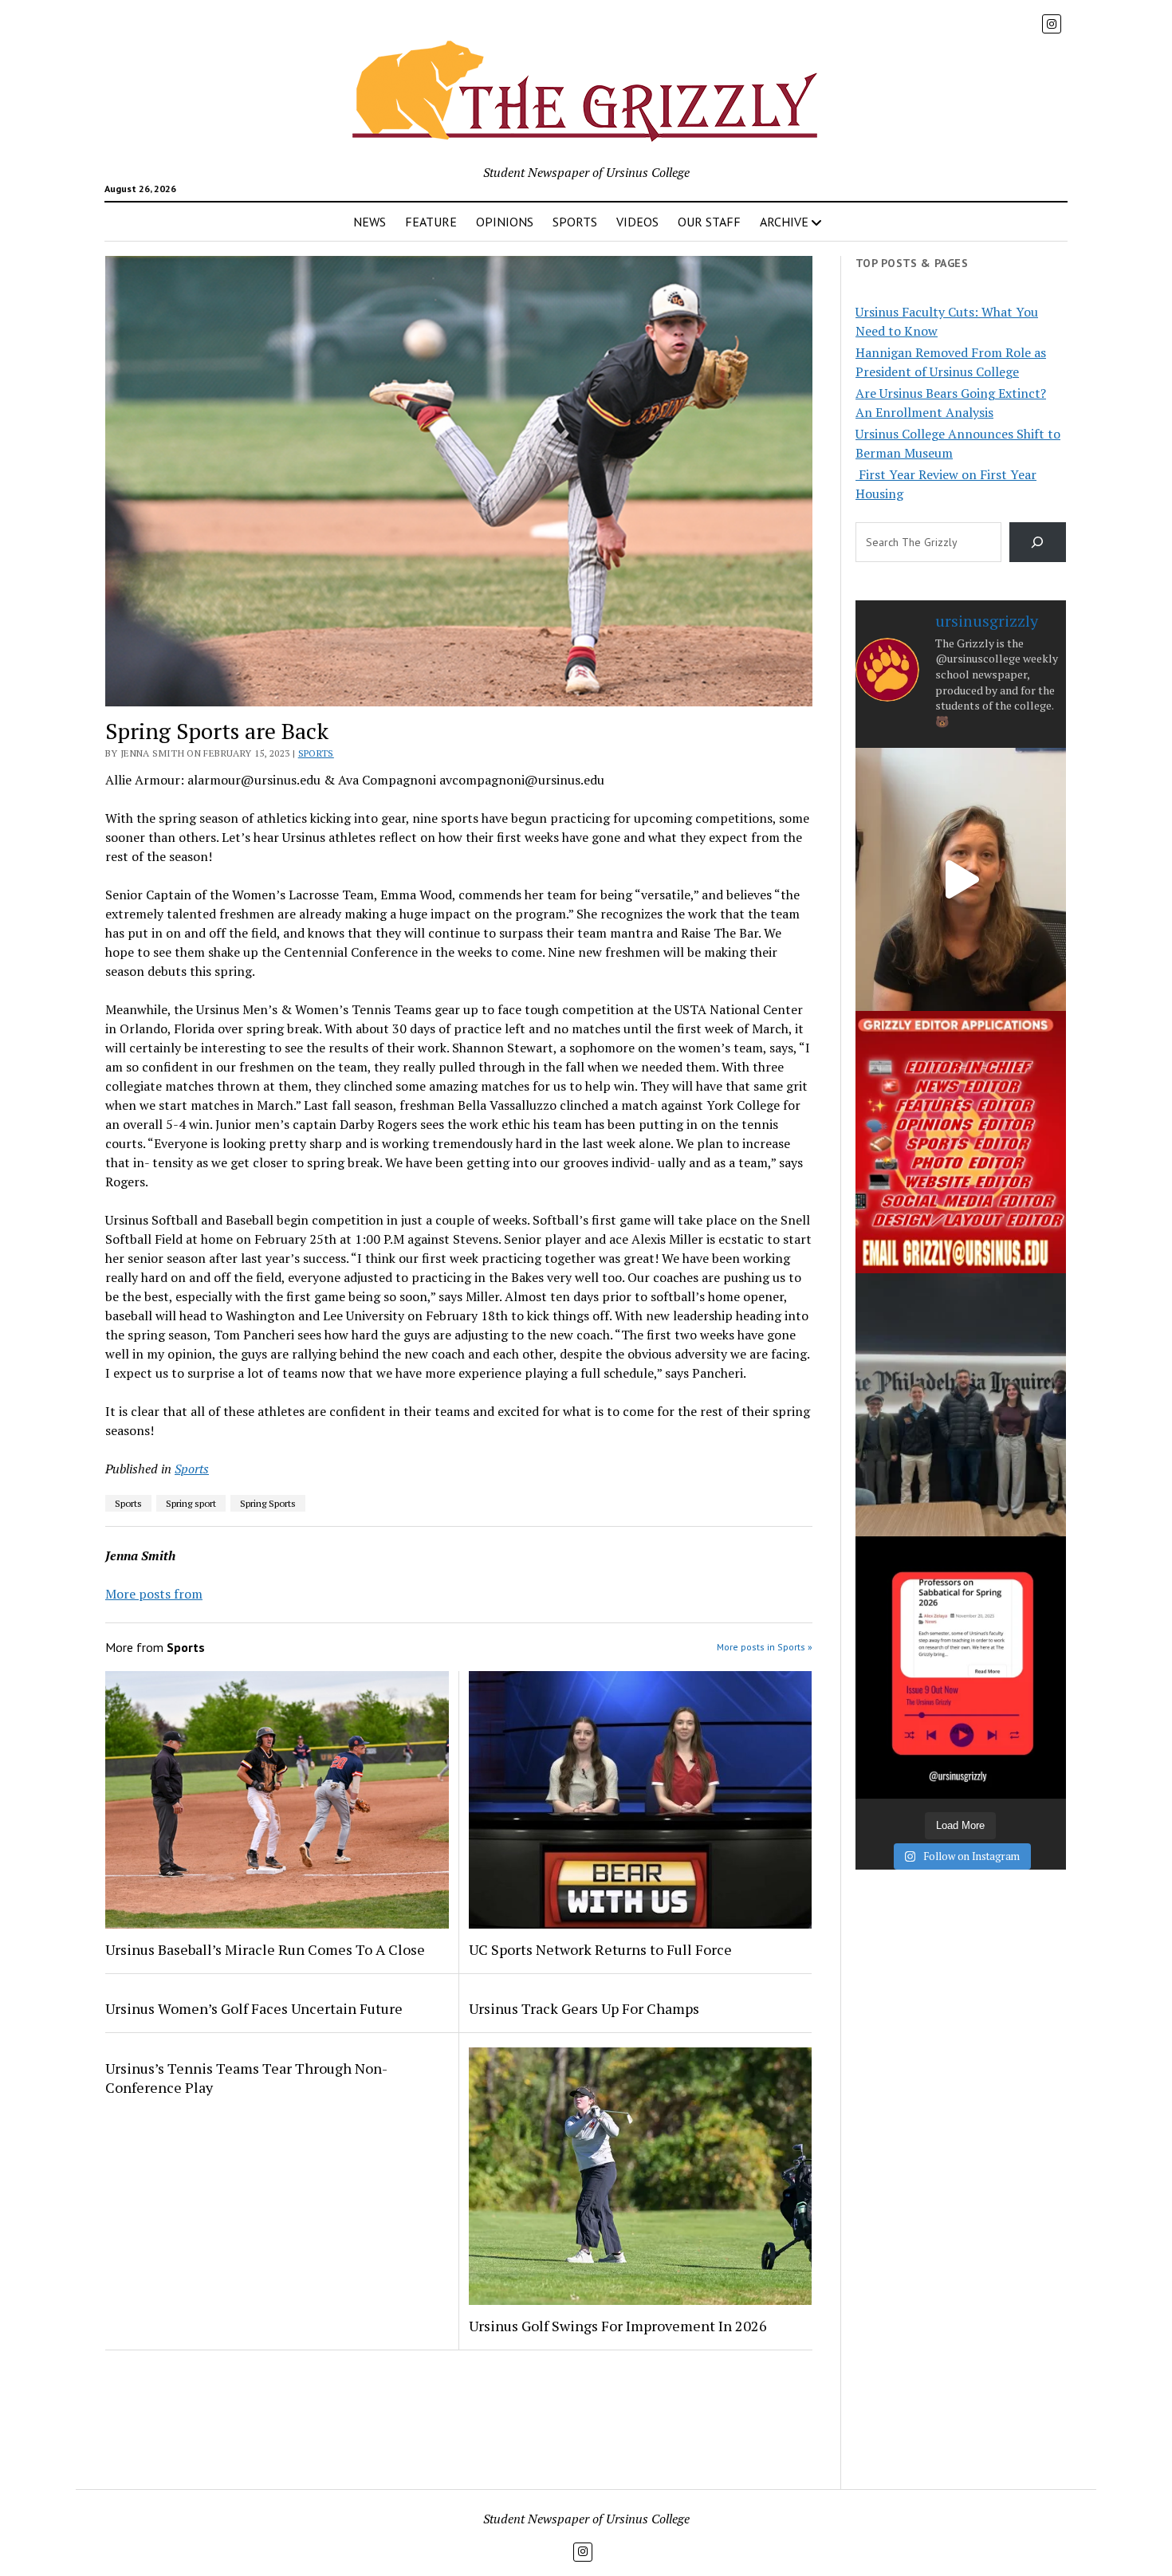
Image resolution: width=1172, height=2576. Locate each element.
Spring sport (191, 1503)
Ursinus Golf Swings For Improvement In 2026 (618, 2326)
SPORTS (575, 222)
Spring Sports (268, 1503)
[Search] (1038, 542)
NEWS (370, 222)
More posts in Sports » (765, 1647)
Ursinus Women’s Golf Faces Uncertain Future (254, 2008)
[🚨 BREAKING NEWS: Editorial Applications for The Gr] (961, 1142)
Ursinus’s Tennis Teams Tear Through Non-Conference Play (246, 2078)
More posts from (154, 1594)
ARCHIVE (784, 222)
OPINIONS (505, 222)
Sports (316, 753)
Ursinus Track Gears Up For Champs (584, 2008)
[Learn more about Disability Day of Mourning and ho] (961, 879)
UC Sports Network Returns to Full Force (600, 1949)
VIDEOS (637, 222)
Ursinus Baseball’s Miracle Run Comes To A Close (265, 1949)
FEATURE (431, 222)
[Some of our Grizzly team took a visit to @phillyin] (961, 1404)
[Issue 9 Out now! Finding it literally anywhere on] (961, 1668)
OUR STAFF (709, 222)
